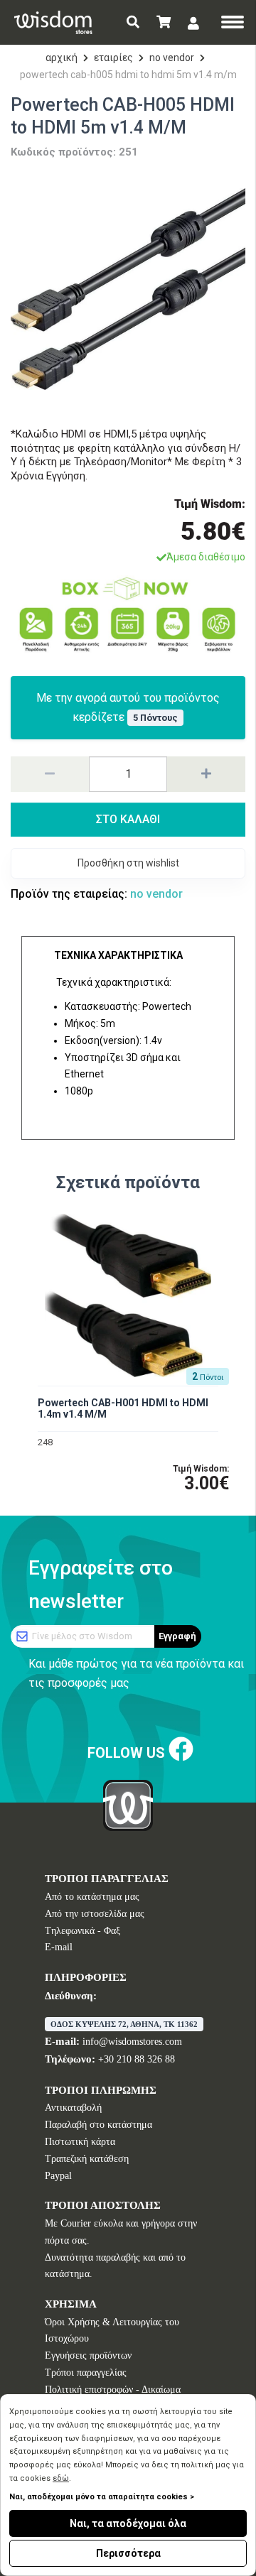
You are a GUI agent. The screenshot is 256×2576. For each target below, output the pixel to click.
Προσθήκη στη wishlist (128, 863)
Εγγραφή (177, 1636)
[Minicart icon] (164, 22)
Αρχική (62, 58)
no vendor (172, 58)
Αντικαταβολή (73, 2108)
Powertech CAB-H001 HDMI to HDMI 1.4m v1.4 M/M (123, 1409)
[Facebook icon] (181, 1750)
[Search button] (133, 22)
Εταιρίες (113, 58)
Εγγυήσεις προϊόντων (88, 2355)
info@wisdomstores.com (132, 2042)
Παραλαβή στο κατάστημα (98, 2125)
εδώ (61, 2478)
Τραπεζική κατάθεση (87, 2159)
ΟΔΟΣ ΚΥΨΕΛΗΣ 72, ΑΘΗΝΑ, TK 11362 (124, 2024)
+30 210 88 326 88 (137, 2059)
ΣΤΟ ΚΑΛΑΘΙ (128, 819)
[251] (128, 289)
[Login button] (193, 23)
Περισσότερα (128, 2553)
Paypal (58, 2176)
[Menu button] (233, 23)
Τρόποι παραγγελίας (86, 2373)
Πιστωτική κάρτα (80, 2142)
